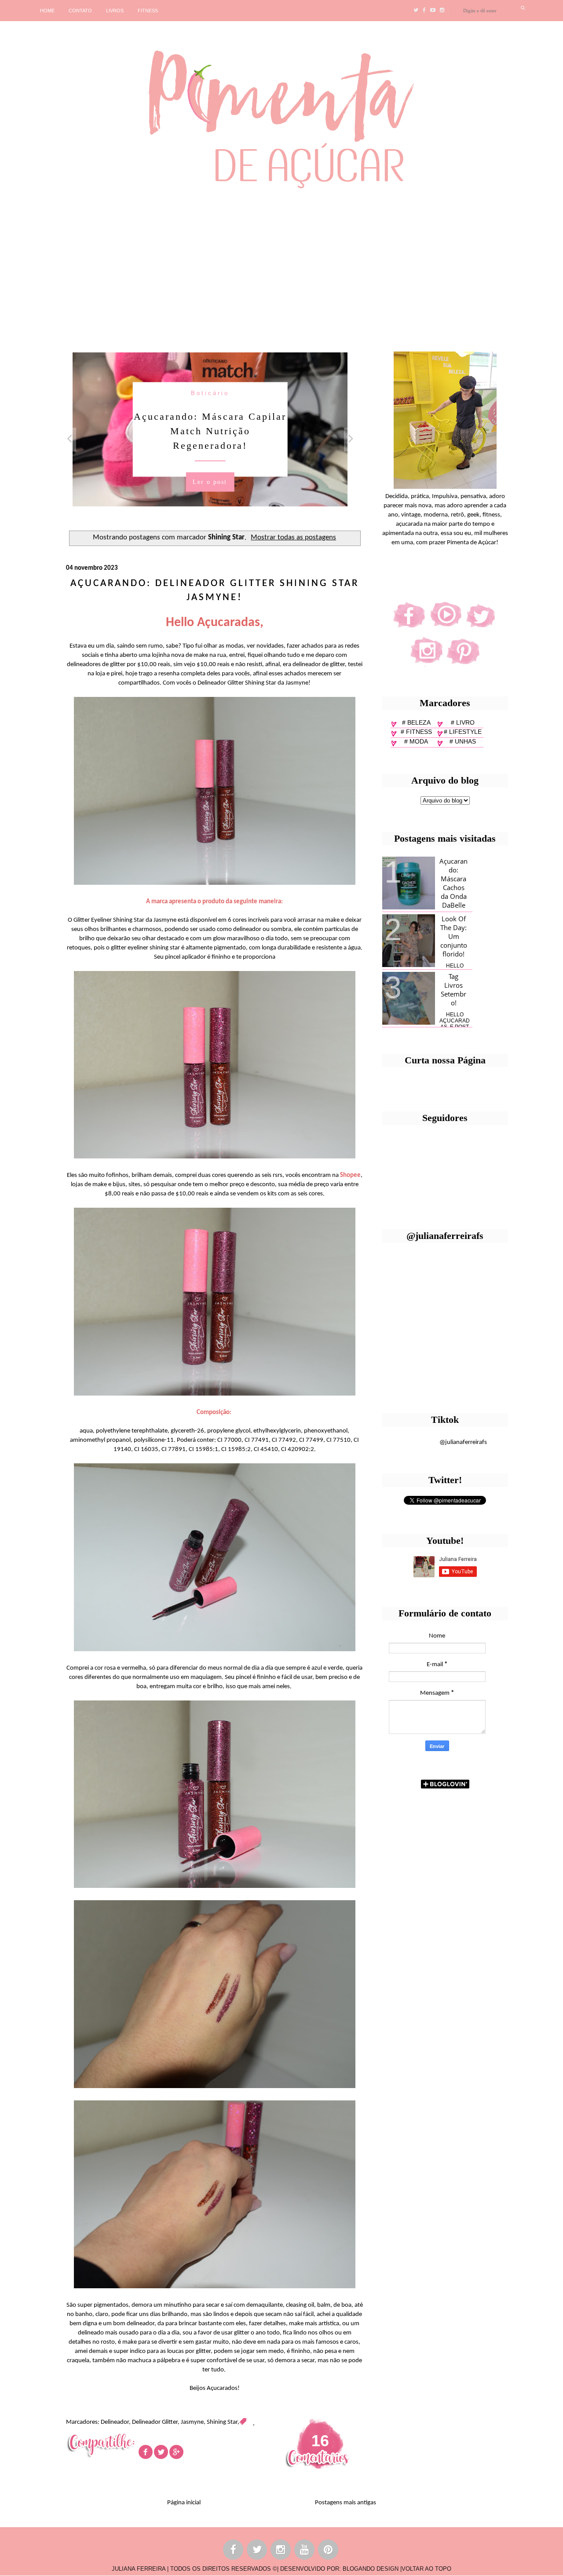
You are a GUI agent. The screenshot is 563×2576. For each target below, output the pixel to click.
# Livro (463, 722)
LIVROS (115, 11)
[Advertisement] (271, 267)
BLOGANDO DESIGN (371, 2569)
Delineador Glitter (155, 2422)
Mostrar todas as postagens (293, 538)
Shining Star (222, 2422)
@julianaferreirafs (463, 1442)
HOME (47, 11)
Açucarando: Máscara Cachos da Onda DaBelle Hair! (453, 887)
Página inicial (184, 2503)
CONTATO (80, 11)
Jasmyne (192, 2422)
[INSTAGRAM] (281, 2551)
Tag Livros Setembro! (453, 989)
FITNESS (148, 11)
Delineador (115, 2422)
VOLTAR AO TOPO (426, 2569)
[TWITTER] (257, 2551)
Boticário (210, 393)
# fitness (416, 732)
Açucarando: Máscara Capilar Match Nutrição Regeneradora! (210, 431)
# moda (416, 741)
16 (320, 2441)
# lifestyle (463, 732)
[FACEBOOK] (234, 2551)
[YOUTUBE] (305, 2551)
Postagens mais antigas (345, 2503)
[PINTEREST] (329, 2551)
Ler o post (210, 482)
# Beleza (416, 722)
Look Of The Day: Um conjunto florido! (454, 936)
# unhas (463, 741)
